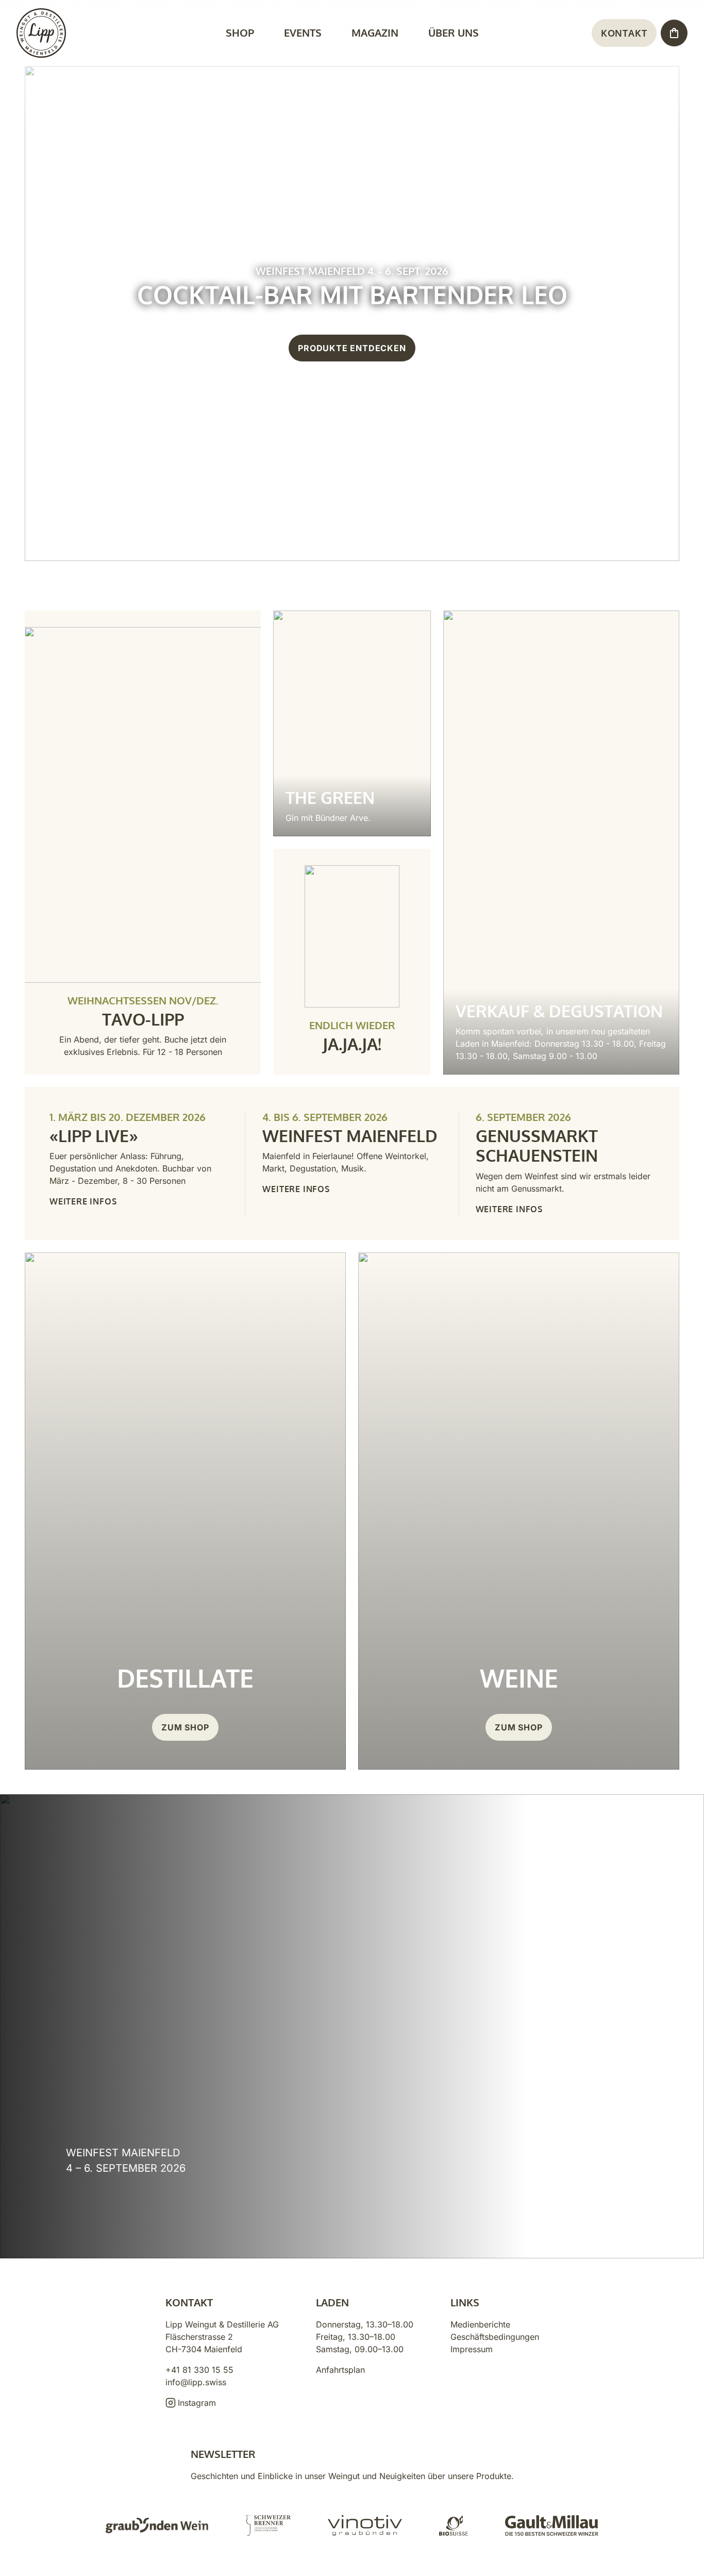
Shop (240, 32)
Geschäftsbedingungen (495, 2337)
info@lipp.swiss (196, 2382)
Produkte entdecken (352, 348)
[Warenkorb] (674, 33)
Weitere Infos (83, 1201)
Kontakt (624, 33)
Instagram (197, 2403)
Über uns (454, 32)
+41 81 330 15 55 (199, 2370)
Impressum (472, 2349)
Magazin (375, 32)
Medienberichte (480, 2324)
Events (303, 32)
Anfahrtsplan (340, 2370)
